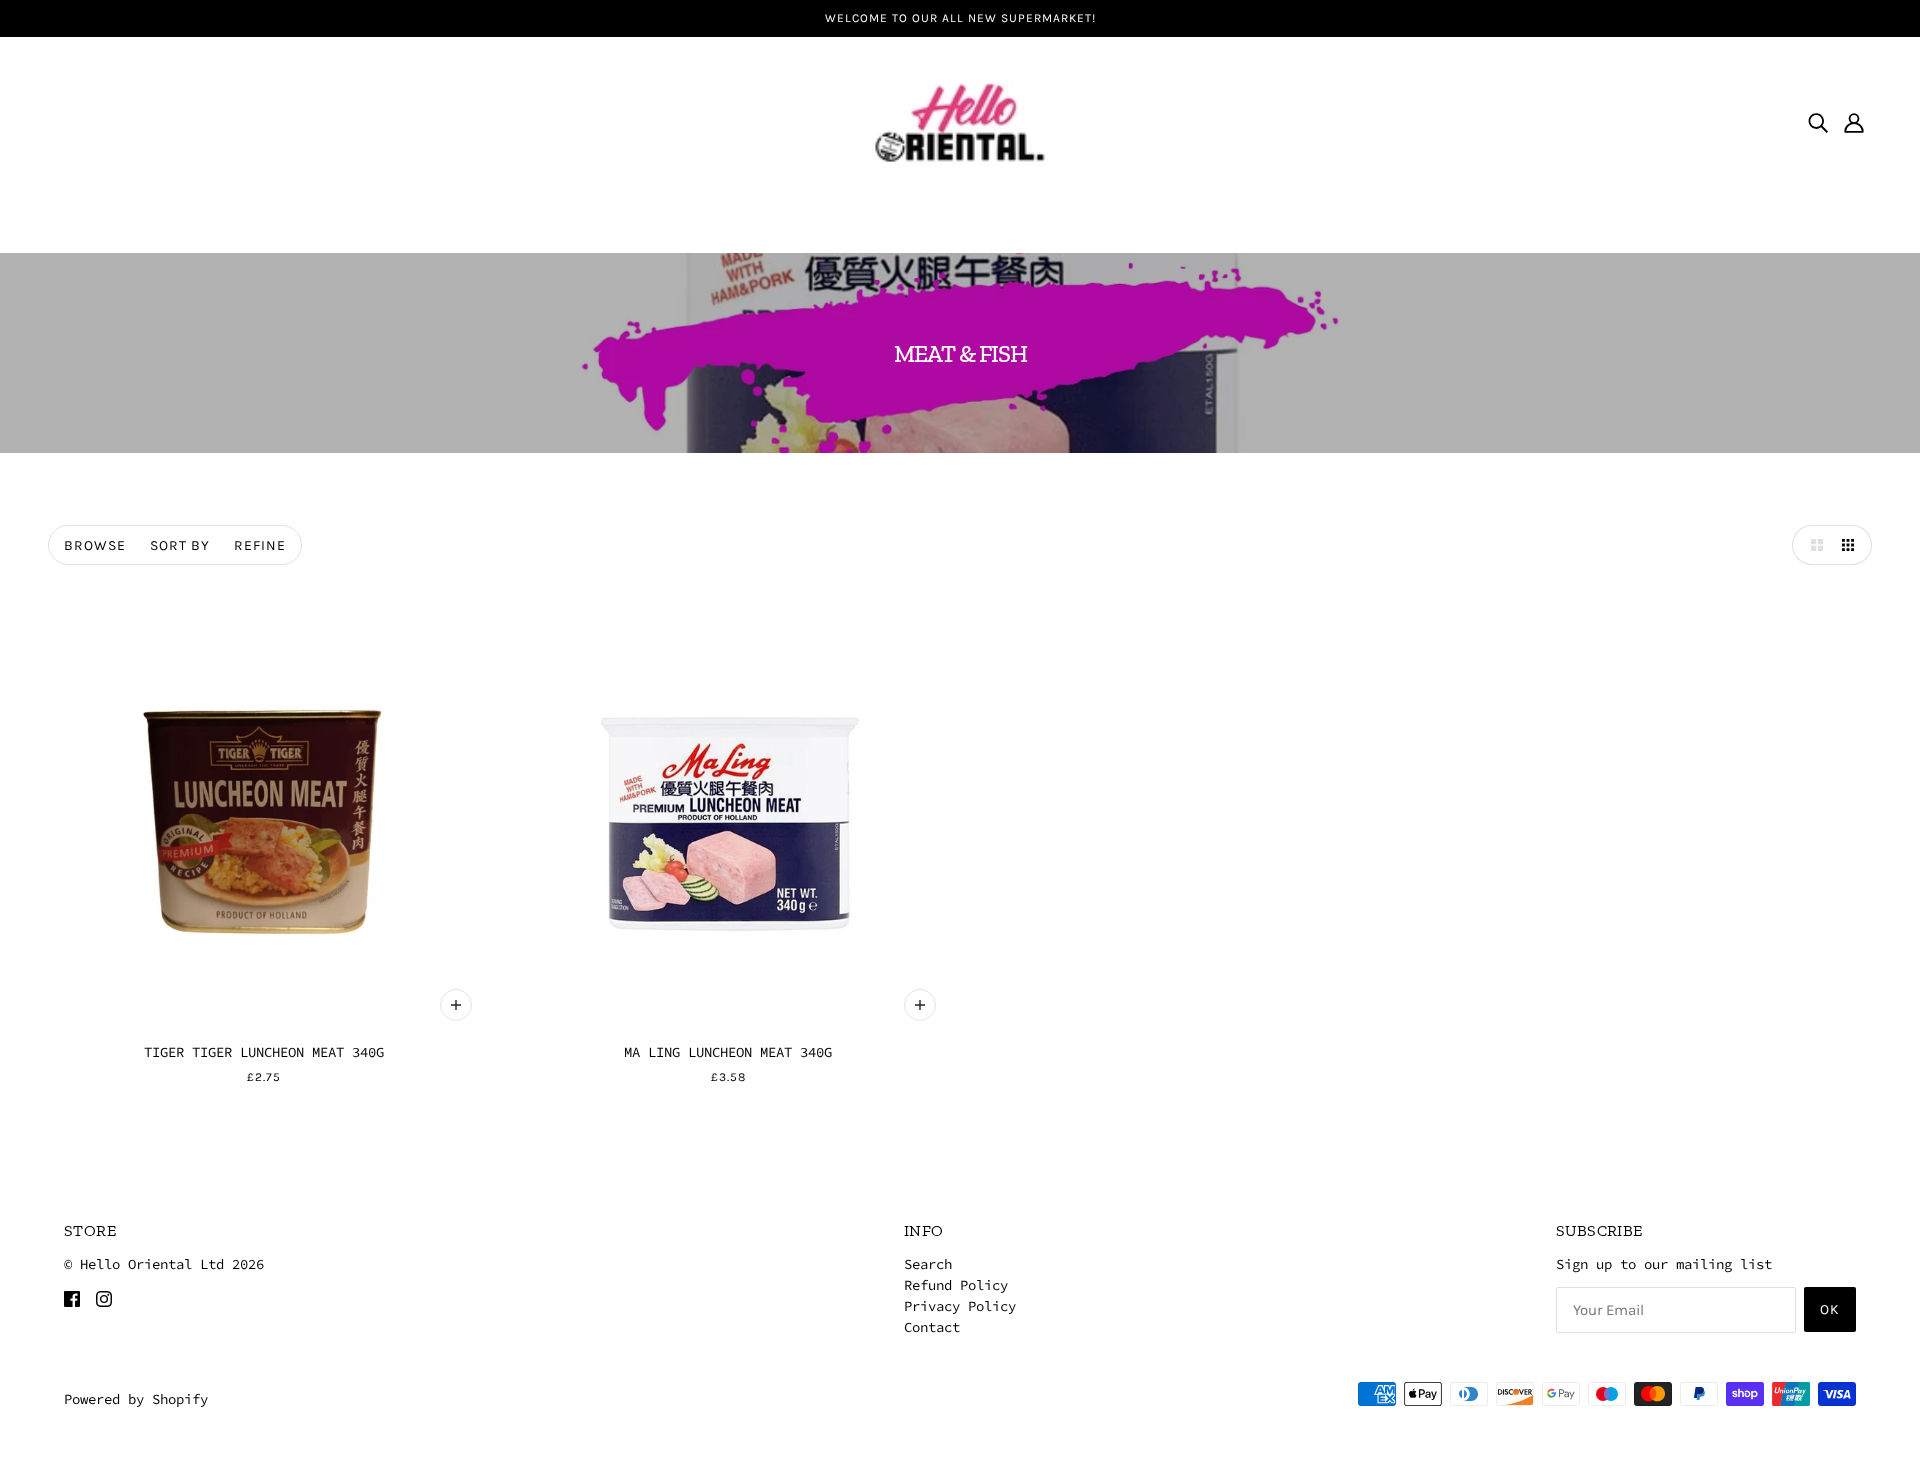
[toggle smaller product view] (1852, 545)
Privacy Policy (960, 1306)
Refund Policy (956, 1285)
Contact (932, 1327)
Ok (1830, 1309)
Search (928, 1264)
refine (260, 545)
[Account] (1854, 122)
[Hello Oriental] (960, 120)
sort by (180, 545)
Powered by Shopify (136, 1399)
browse (95, 545)
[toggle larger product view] (1812, 545)
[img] (1818, 122)
